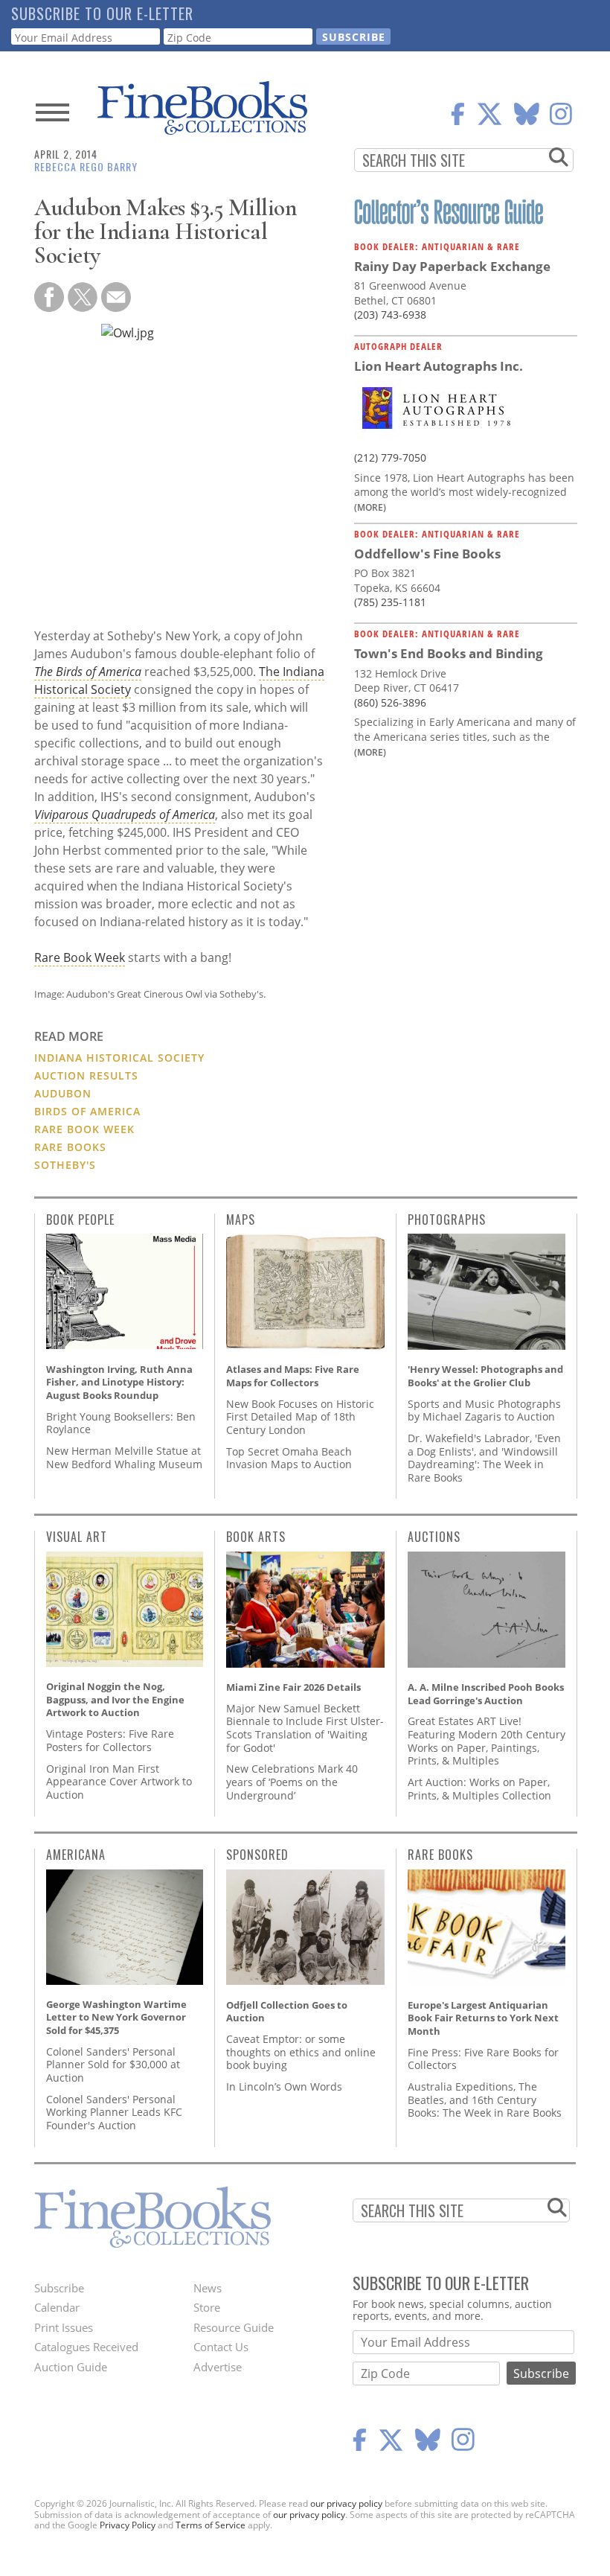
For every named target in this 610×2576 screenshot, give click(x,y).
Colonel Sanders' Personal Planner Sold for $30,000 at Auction (113, 2065)
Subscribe (59, 2288)
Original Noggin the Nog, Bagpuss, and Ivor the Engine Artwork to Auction (115, 1699)
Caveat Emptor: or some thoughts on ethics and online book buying (301, 2052)
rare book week (84, 1129)
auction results (86, 1075)
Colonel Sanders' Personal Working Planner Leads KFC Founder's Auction (114, 2112)
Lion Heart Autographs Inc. (439, 366)
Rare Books (440, 1855)
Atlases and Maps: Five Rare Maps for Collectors (293, 1376)
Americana (76, 1855)
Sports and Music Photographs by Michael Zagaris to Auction (484, 1410)
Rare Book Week (80, 957)
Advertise (218, 2367)
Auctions (434, 1537)
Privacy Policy (128, 2525)
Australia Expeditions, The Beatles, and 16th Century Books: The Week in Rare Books (485, 2100)
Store (207, 2307)
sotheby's (65, 1165)
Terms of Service (211, 2525)
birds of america (87, 1111)
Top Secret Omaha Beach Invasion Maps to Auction (289, 1458)
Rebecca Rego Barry (86, 166)
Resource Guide (234, 2327)
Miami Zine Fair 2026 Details (293, 1687)
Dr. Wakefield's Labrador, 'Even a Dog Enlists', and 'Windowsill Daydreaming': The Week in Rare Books (484, 1458)
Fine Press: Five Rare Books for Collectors (483, 2059)
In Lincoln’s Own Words (284, 2086)
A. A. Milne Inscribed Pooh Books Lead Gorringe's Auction (486, 1694)
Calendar (57, 2307)
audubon (63, 1093)
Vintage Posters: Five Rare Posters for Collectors (110, 1740)
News (208, 2288)
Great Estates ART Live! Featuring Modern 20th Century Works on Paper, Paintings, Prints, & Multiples (487, 1741)
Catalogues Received (86, 2347)
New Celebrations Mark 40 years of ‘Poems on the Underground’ (292, 1782)
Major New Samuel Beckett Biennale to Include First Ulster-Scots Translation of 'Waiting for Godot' (305, 1728)
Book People (80, 1220)
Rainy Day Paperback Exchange (452, 266)
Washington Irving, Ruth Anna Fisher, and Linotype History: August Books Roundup (119, 1382)
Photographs (447, 1220)
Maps (241, 1220)
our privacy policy (346, 2503)
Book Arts (256, 1537)
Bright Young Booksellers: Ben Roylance (121, 1423)
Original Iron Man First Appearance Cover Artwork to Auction (119, 1782)
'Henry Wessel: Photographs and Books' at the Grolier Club (485, 1376)
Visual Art (77, 1537)
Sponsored (257, 1855)
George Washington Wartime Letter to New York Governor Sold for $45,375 (116, 2017)
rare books (70, 1147)
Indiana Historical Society (119, 1058)
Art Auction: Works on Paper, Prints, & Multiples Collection (479, 1789)
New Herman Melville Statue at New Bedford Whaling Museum (124, 1457)
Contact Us (221, 2347)
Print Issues (64, 2327)
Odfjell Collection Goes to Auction (287, 2012)
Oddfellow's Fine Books (427, 554)
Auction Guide (71, 2367)
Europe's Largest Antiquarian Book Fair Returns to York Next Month (483, 2018)
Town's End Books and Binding (449, 653)
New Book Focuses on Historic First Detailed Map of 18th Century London (300, 1417)
